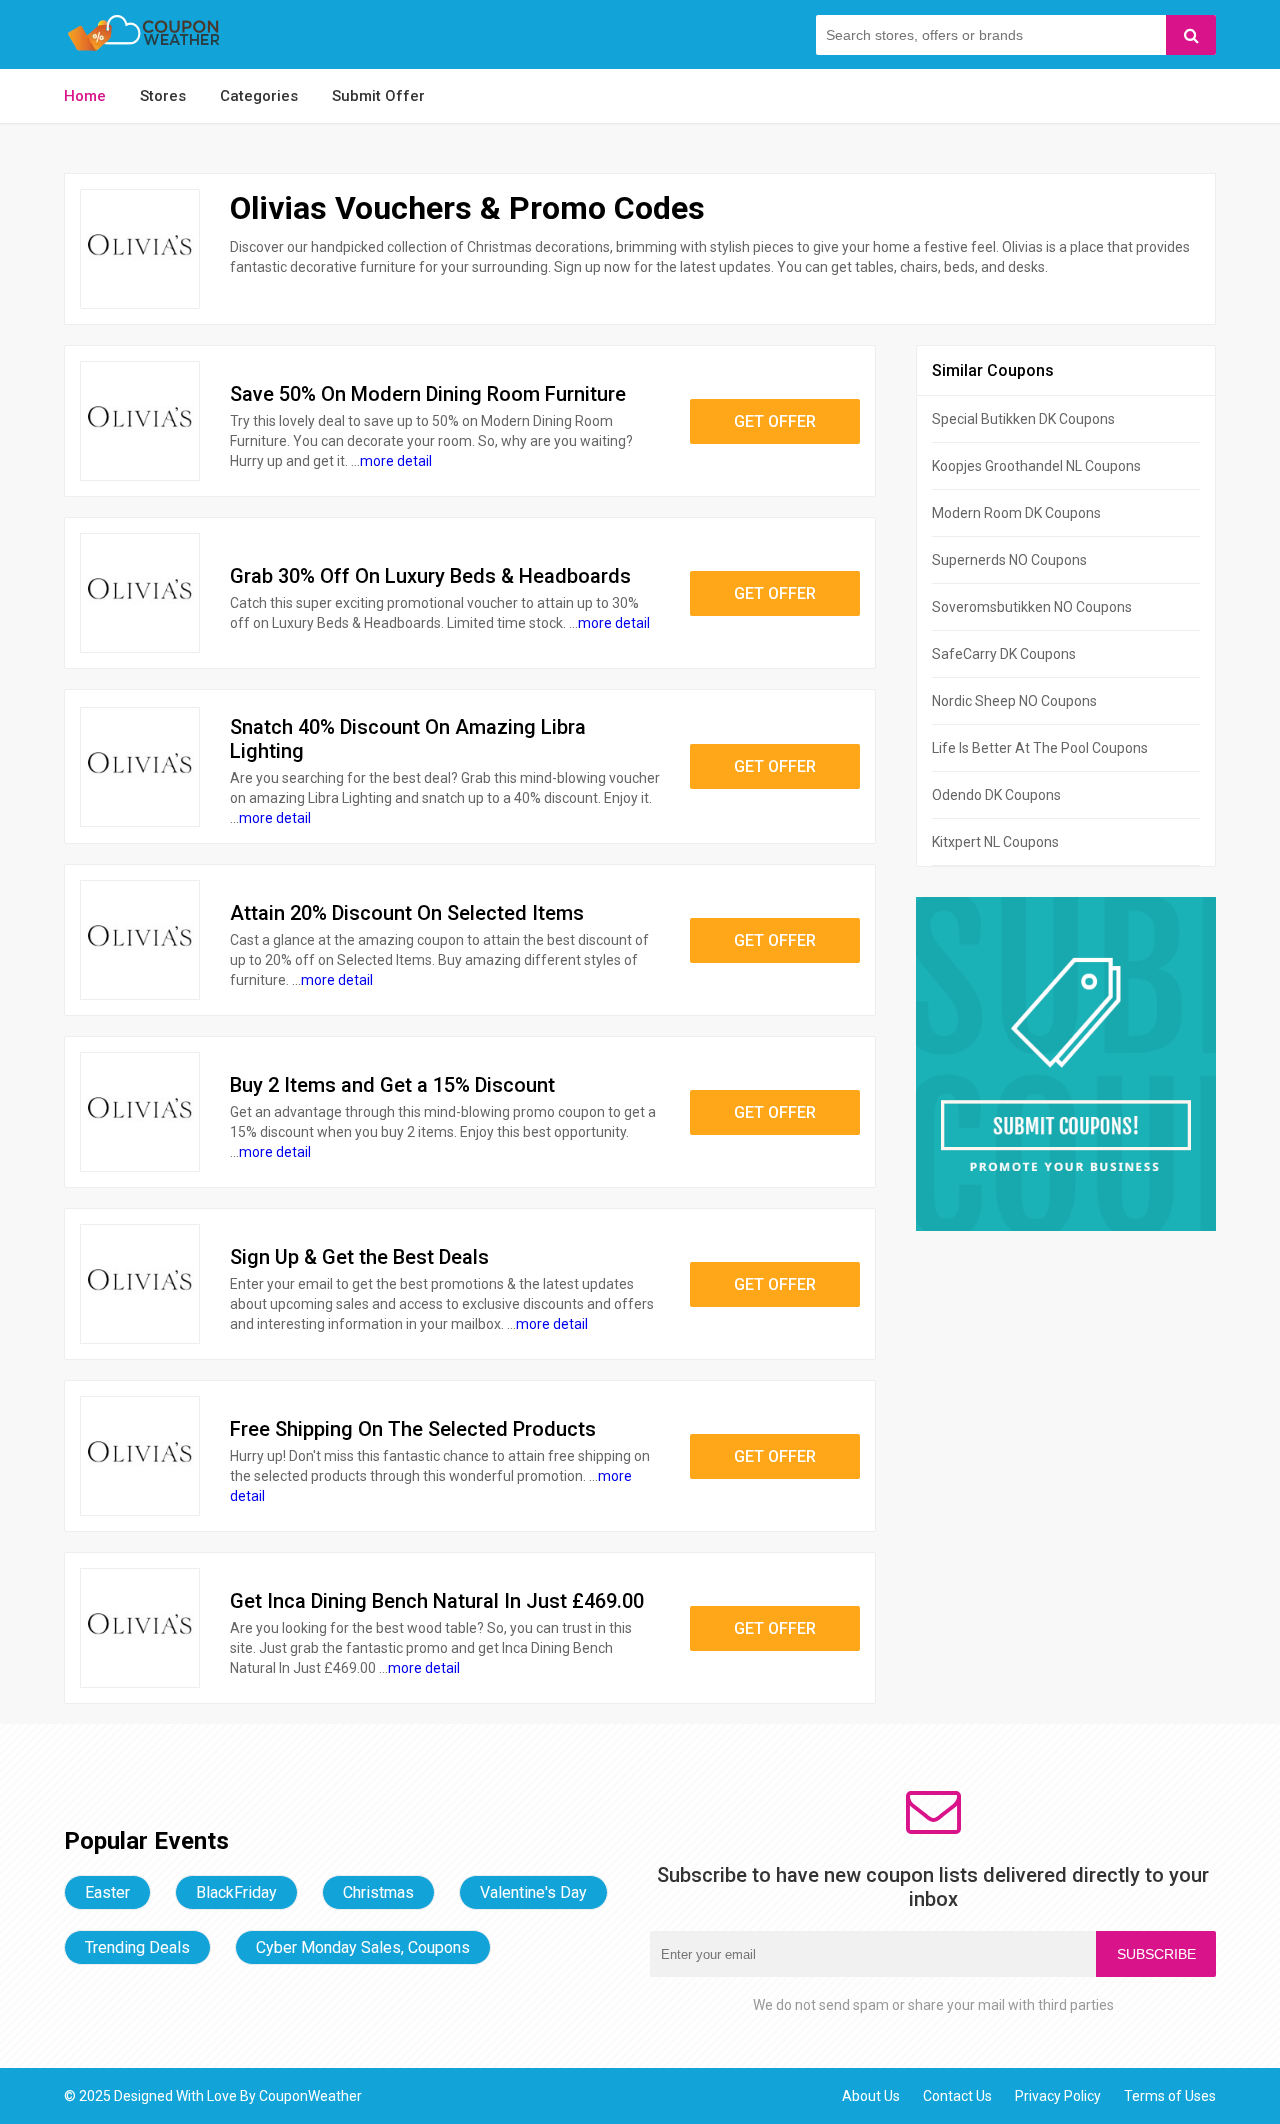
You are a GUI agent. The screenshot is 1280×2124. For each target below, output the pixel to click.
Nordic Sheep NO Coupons (1014, 701)
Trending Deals (137, 1947)
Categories (259, 96)
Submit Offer (378, 96)
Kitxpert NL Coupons (995, 842)
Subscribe (1156, 1954)
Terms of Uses (1170, 2096)
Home (85, 96)
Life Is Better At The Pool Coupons (1040, 748)
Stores (163, 96)
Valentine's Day (533, 1892)
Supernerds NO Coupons (1009, 560)
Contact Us (957, 2096)
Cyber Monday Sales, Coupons (363, 1947)
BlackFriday (236, 1892)
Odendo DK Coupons (996, 795)
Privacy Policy (1058, 2096)
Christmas (378, 1892)
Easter (107, 1892)
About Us (871, 2096)
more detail (396, 461)
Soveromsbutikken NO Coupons (1032, 607)
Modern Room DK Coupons (1016, 513)
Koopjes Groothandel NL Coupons (1036, 466)
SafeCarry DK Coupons (1004, 654)
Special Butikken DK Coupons (1023, 419)
